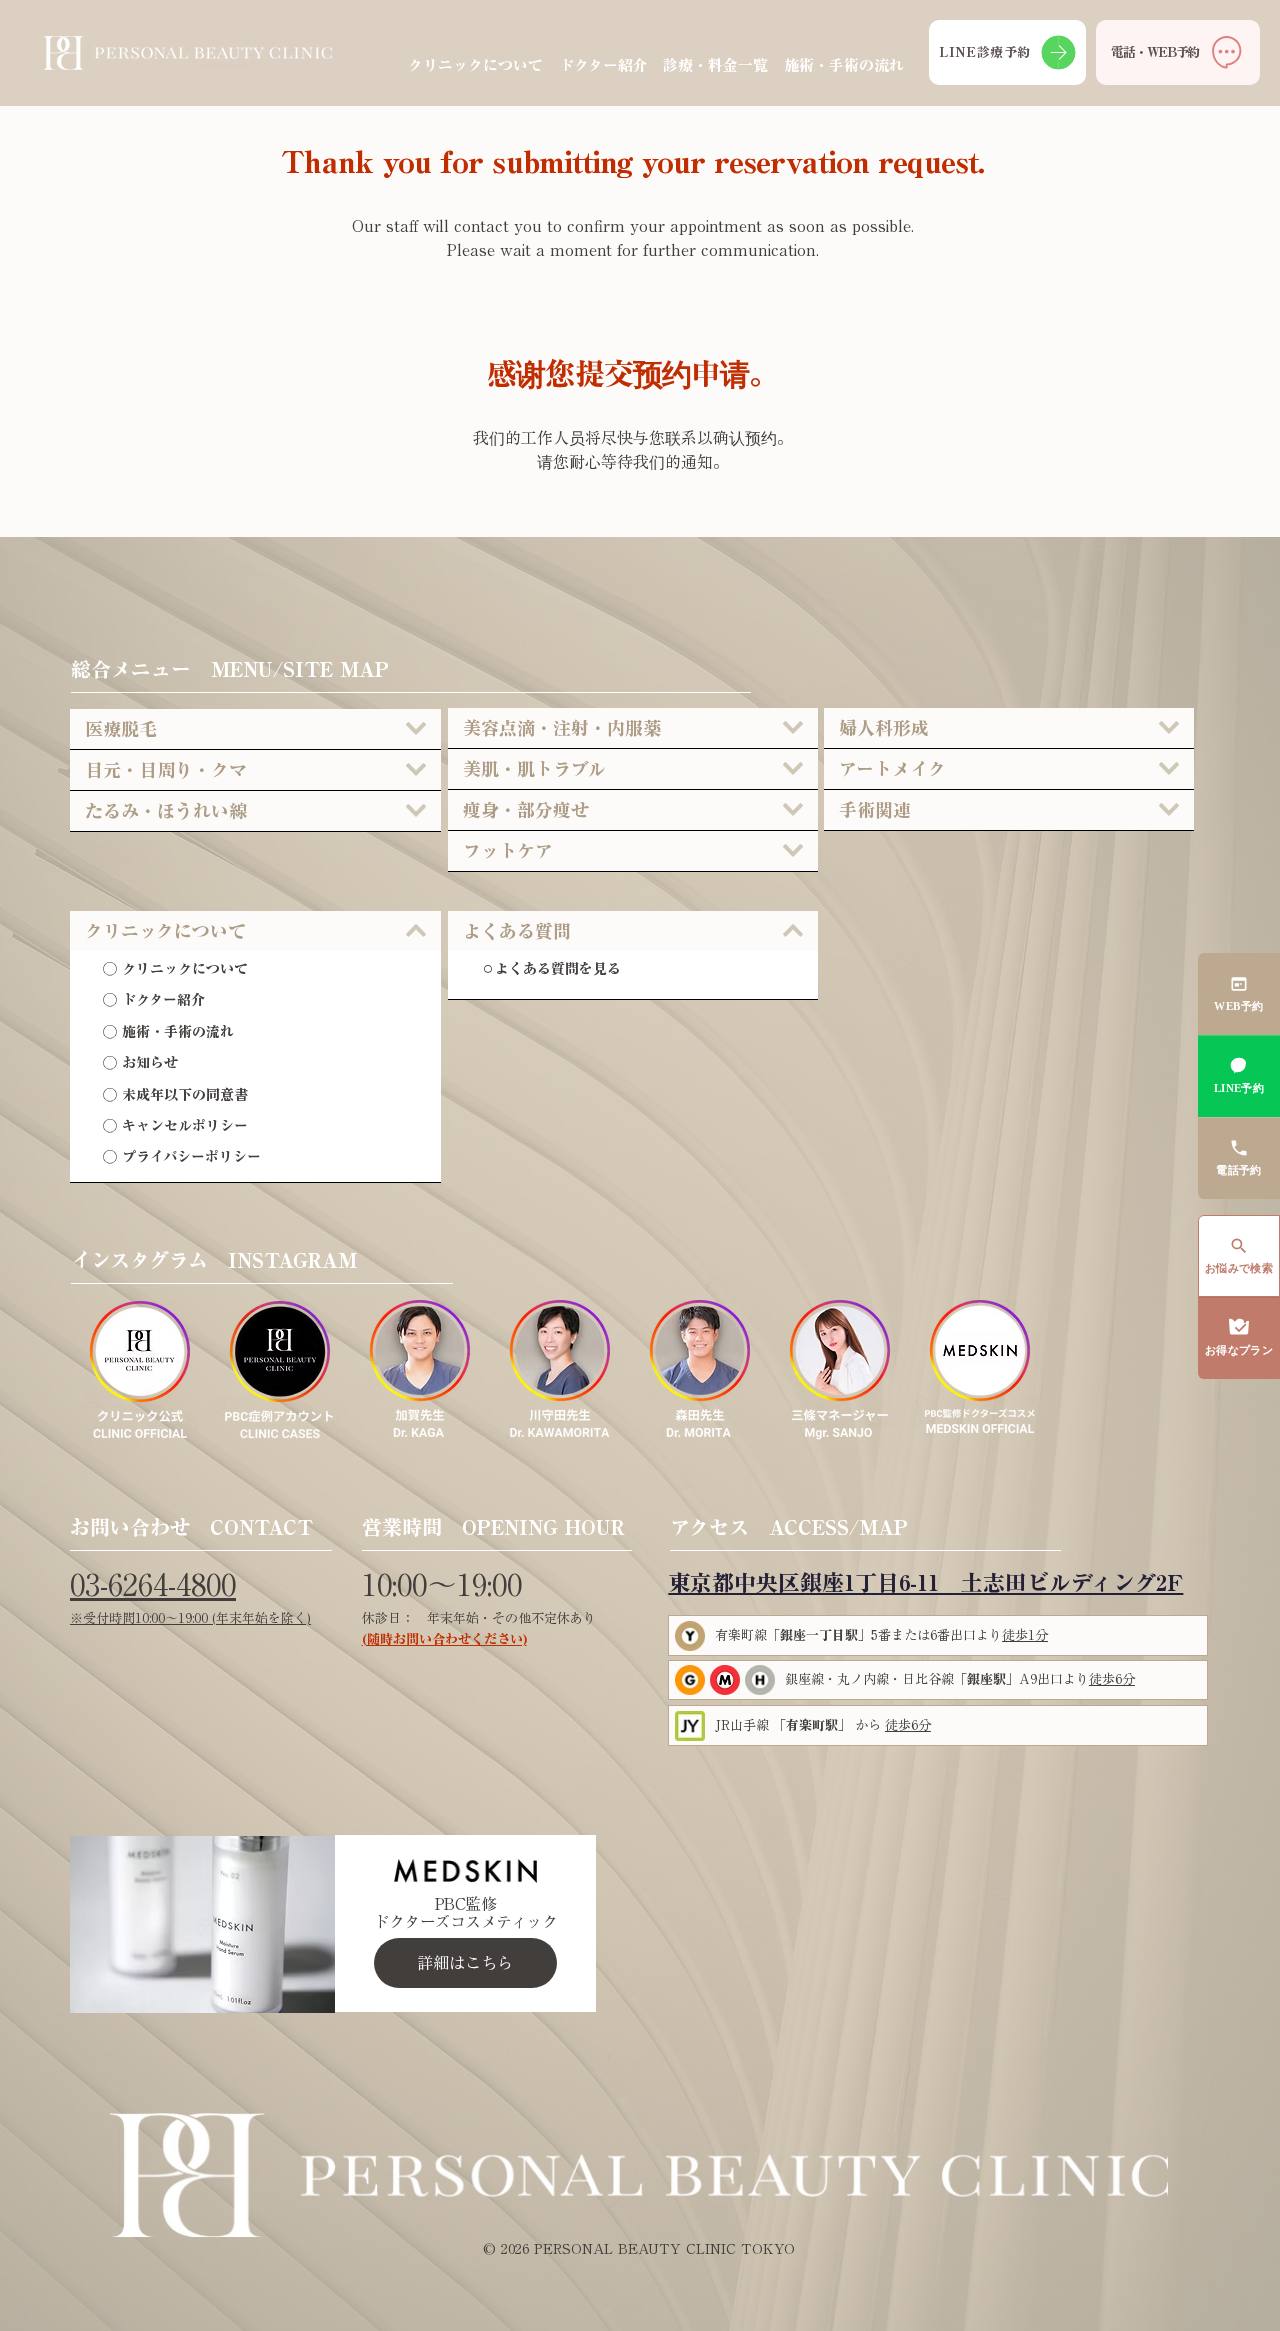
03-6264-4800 (153, 1585)
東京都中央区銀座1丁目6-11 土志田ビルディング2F (925, 1583)
